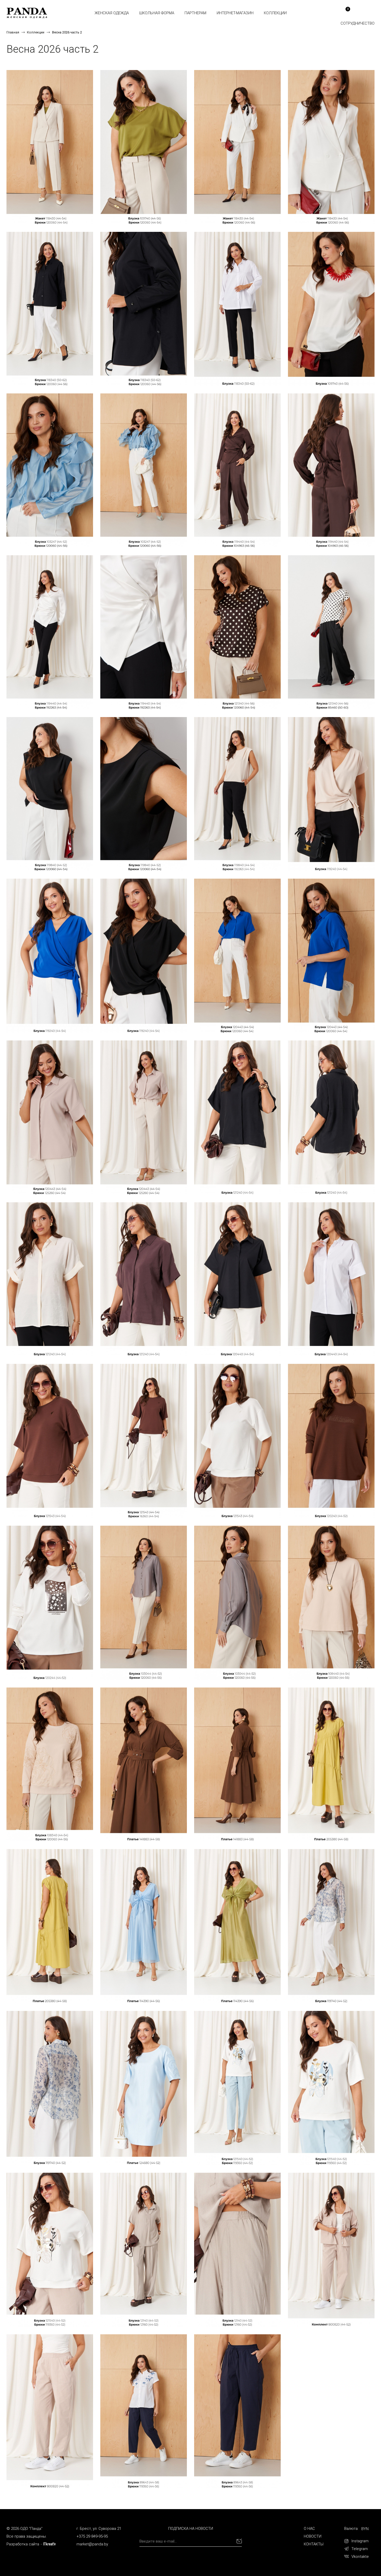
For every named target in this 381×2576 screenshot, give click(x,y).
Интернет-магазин (235, 13)
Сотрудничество (358, 23)
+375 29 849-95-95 (92, 2536)
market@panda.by (92, 2544)
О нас (309, 2529)
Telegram (360, 2549)
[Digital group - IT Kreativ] (50, 2544)
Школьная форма (157, 13)
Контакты (314, 2544)
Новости (313, 2536)
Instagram (360, 2541)
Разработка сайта (23, 2544)
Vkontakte (360, 2557)
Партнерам (195, 13)
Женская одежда (112, 13)
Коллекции (275, 13)
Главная (13, 32)
